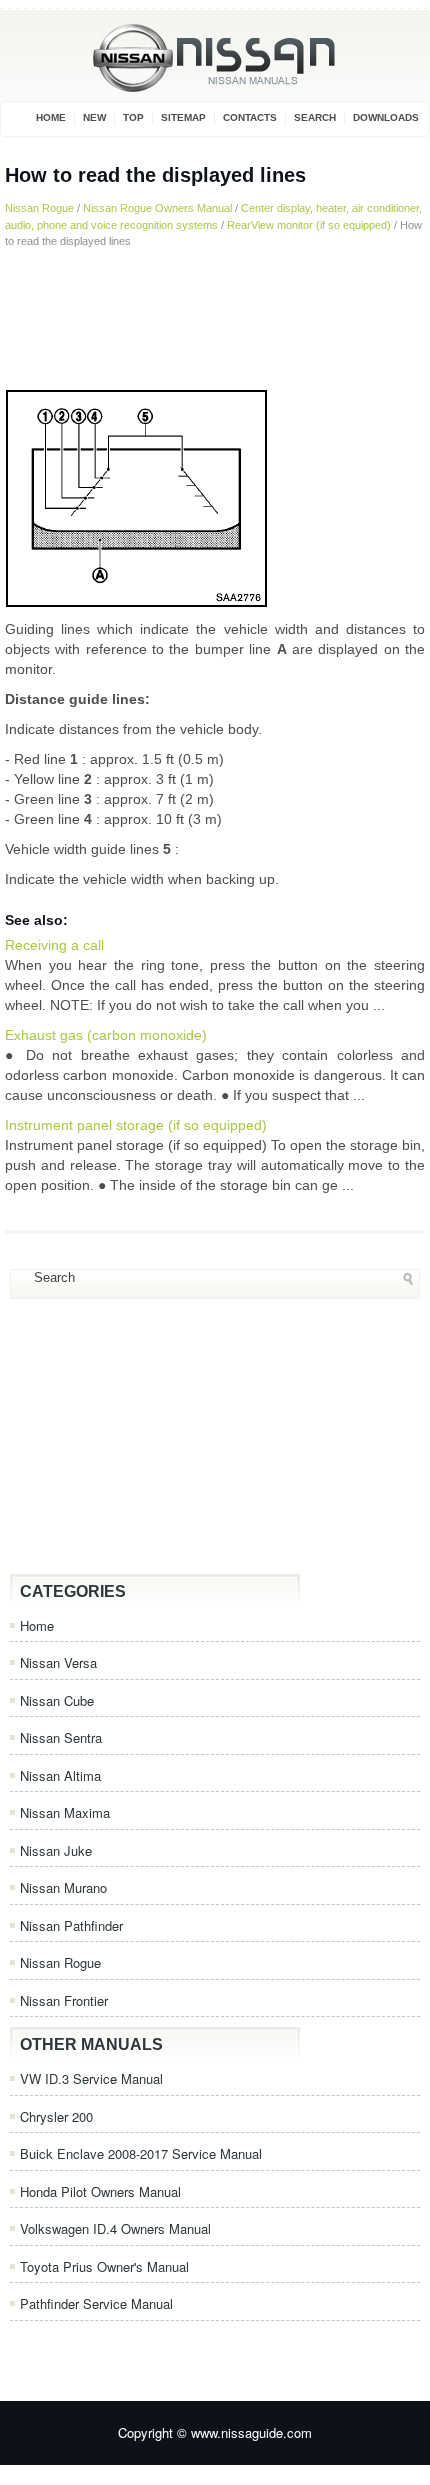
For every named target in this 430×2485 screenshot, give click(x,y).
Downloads (386, 117)
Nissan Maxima (65, 1812)
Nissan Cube (57, 1700)
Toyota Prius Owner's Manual (104, 2266)
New (94, 117)
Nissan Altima (60, 1775)
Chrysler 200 (56, 2116)
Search (315, 117)
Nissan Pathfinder (71, 1925)
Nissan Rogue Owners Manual (157, 208)
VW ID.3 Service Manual (91, 2078)
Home (51, 117)
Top (133, 117)
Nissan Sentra (61, 1737)
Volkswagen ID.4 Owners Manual (115, 2228)
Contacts (250, 117)
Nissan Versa (58, 1662)
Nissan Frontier (64, 2000)
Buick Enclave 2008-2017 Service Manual (141, 2153)
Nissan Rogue (39, 208)
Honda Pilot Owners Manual (100, 2191)
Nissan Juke (56, 1850)
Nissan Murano (63, 1887)
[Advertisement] (215, 319)
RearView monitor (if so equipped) (309, 225)
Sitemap (183, 117)
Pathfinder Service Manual (96, 2303)
